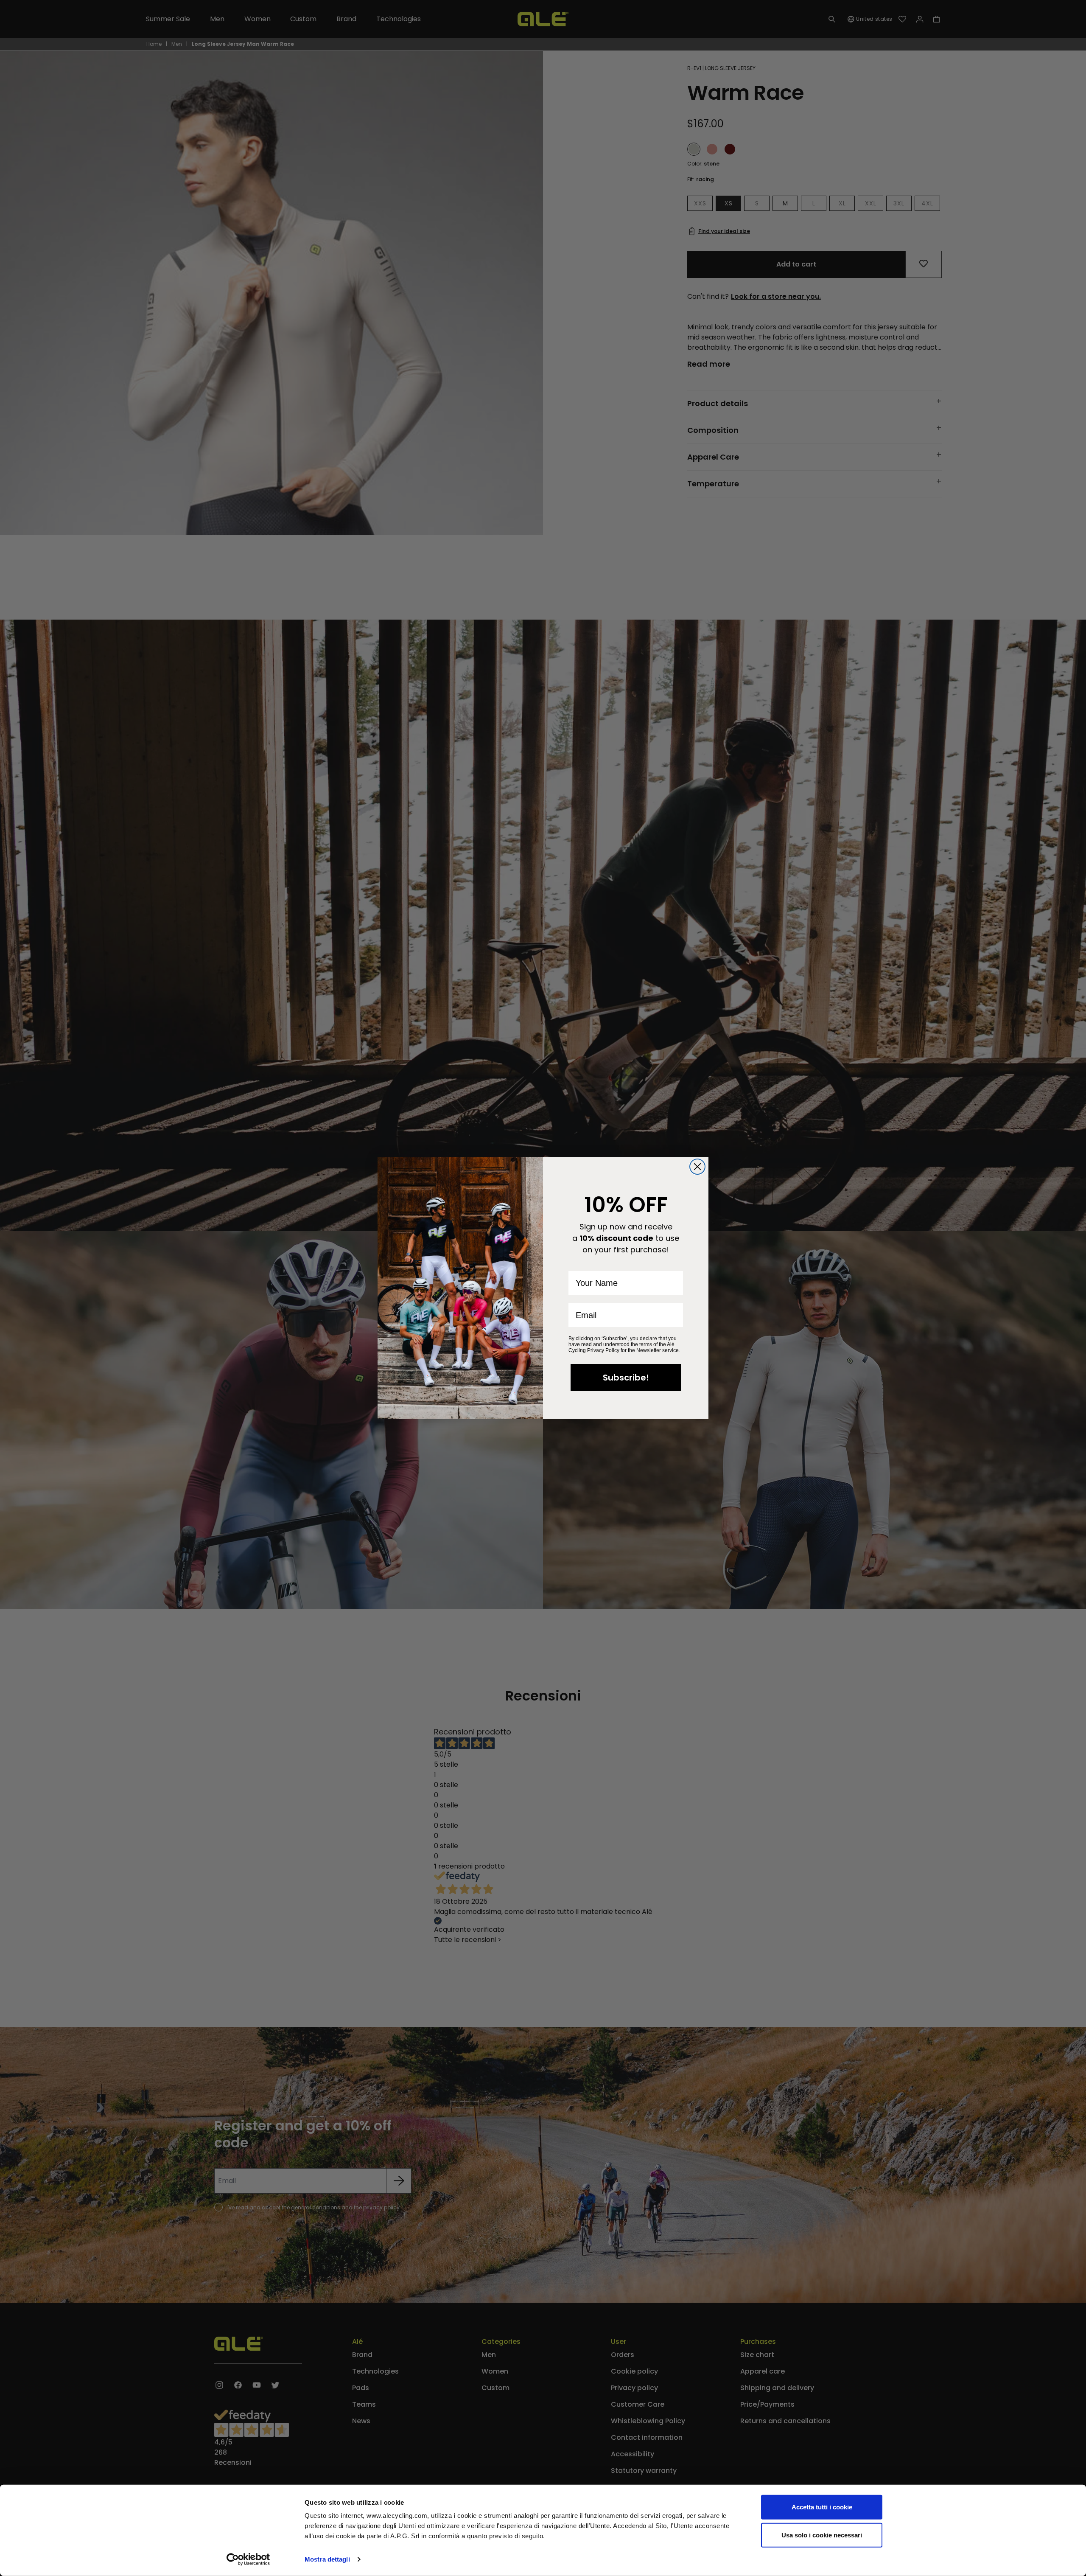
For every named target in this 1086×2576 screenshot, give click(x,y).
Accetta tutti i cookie (822, 2507)
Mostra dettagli (327, 2559)
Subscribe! (626, 1378)
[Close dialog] (697, 1167)
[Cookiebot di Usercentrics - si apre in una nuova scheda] (248, 2559)
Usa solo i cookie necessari (822, 2535)
